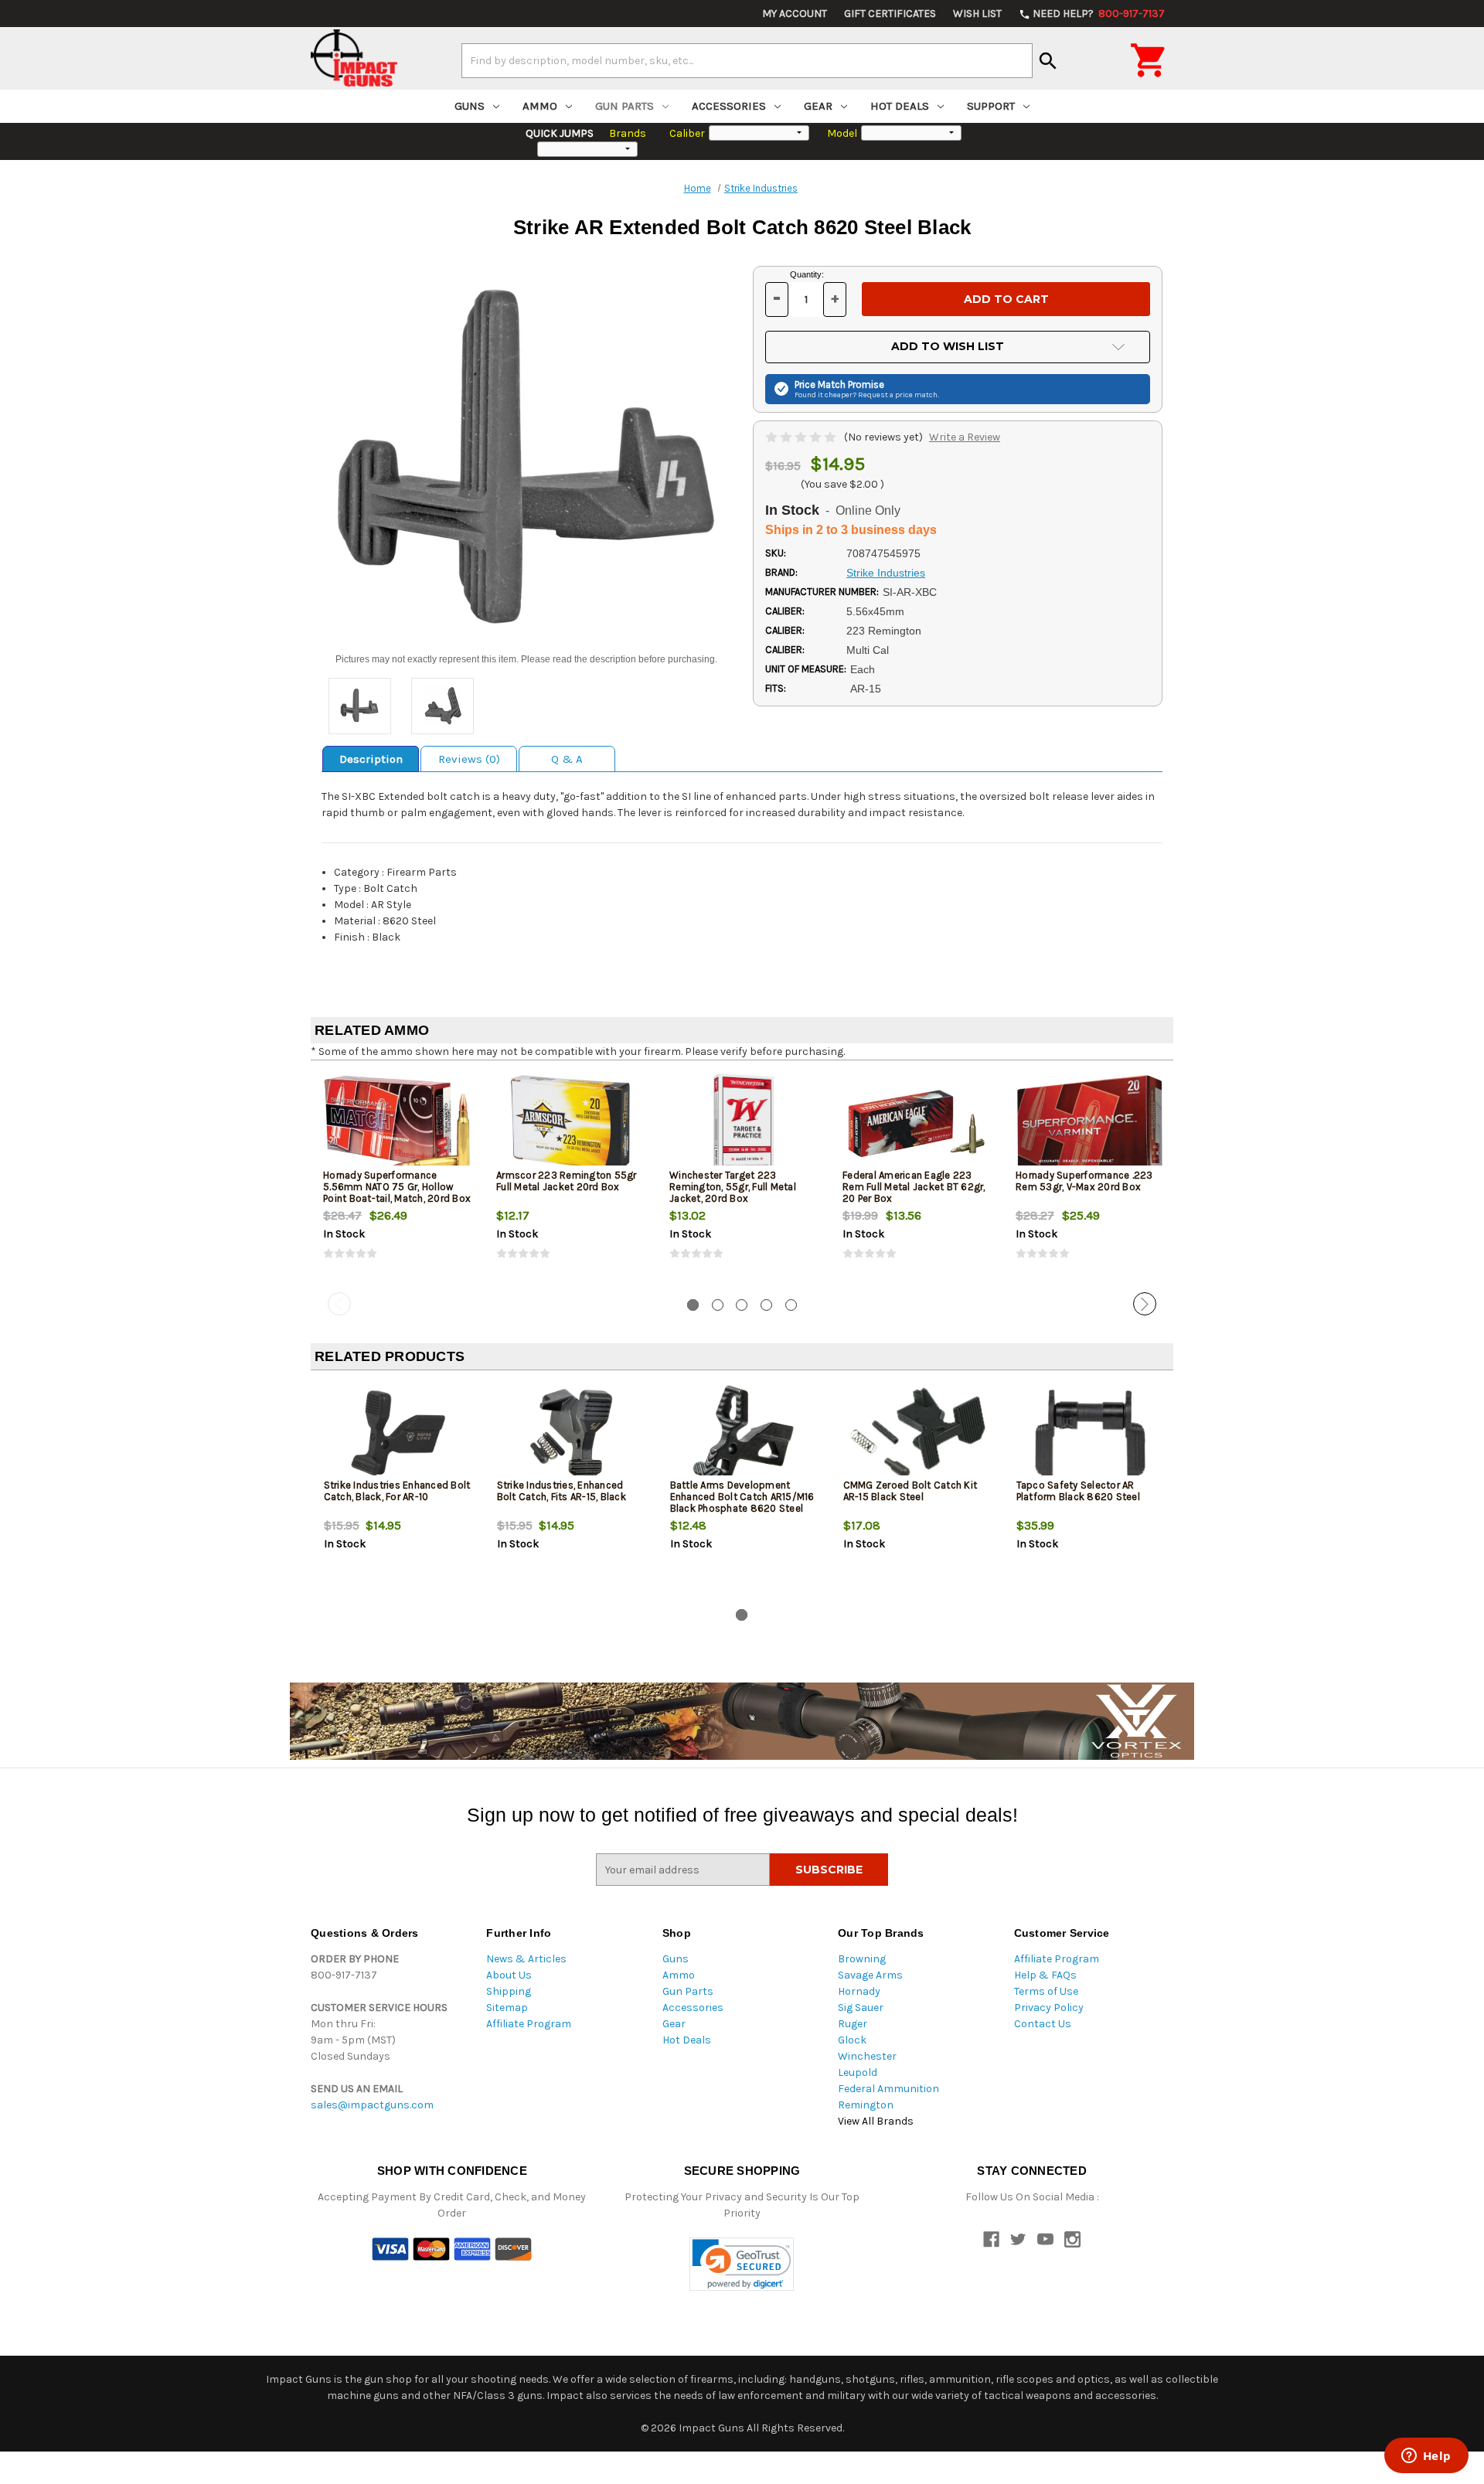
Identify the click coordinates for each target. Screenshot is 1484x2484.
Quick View (398, 1123)
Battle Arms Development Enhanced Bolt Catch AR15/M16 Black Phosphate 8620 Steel (742, 1497)
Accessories (729, 106)
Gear (818, 106)
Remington (866, 2105)
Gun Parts (625, 106)
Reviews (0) (469, 759)
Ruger (853, 2024)
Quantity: (807, 274)
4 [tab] (766, 1305)
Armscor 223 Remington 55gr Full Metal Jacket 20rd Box (567, 1181)
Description (371, 759)
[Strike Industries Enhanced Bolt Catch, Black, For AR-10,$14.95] (398, 1433)
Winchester (867, 2056)
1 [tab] (693, 1305)
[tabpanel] (397, 1179)
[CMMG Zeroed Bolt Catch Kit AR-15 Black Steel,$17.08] (917, 1433)
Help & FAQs (1045, 1975)
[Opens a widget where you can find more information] (1426, 2457)
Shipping (509, 1991)
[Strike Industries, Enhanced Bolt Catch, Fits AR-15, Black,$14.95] (571, 1433)
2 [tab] (718, 1305)
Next (1145, 1304)
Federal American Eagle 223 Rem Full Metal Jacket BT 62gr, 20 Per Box (914, 1187)
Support (991, 106)
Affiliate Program (529, 2024)
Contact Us (1043, 2024)
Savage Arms (870, 1975)
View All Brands (876, 2121)
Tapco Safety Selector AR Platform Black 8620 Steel (1078, 1491)
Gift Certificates (890, 14)
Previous (339, 1304)
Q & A (567, 759)
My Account (795, 14)
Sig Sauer (861, 2008)
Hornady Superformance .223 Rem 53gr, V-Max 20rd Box (1084, 1181)
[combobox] (747, 60)
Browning (862, 1959)
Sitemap (507, 2008)
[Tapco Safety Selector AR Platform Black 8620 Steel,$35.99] (1090, 1433)
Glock (852, 2040)
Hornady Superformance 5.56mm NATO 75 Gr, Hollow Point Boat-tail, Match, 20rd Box (397, 1187)
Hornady (859, 1991)
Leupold (858, 2072)
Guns (470, 106)
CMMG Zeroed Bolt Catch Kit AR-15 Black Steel (910, 1491)
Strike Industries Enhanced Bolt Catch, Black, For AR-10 (397, 1491)
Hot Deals (900, 106)
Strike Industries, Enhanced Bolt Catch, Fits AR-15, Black (562, 1491)
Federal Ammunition (888, 2089)
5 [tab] (791, 1305)
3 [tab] (742, 1305)
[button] (742, 2264)
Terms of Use (1046, 1991)
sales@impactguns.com (372, 2105)
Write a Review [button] (965, 437)
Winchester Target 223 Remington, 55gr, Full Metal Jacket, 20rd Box (733, 1187)
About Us (509, 1975)
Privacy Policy (1049, 2008)
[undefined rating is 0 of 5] (802, 437)
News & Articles (526, 1959)
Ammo (540, 106)
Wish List (977, 14)
